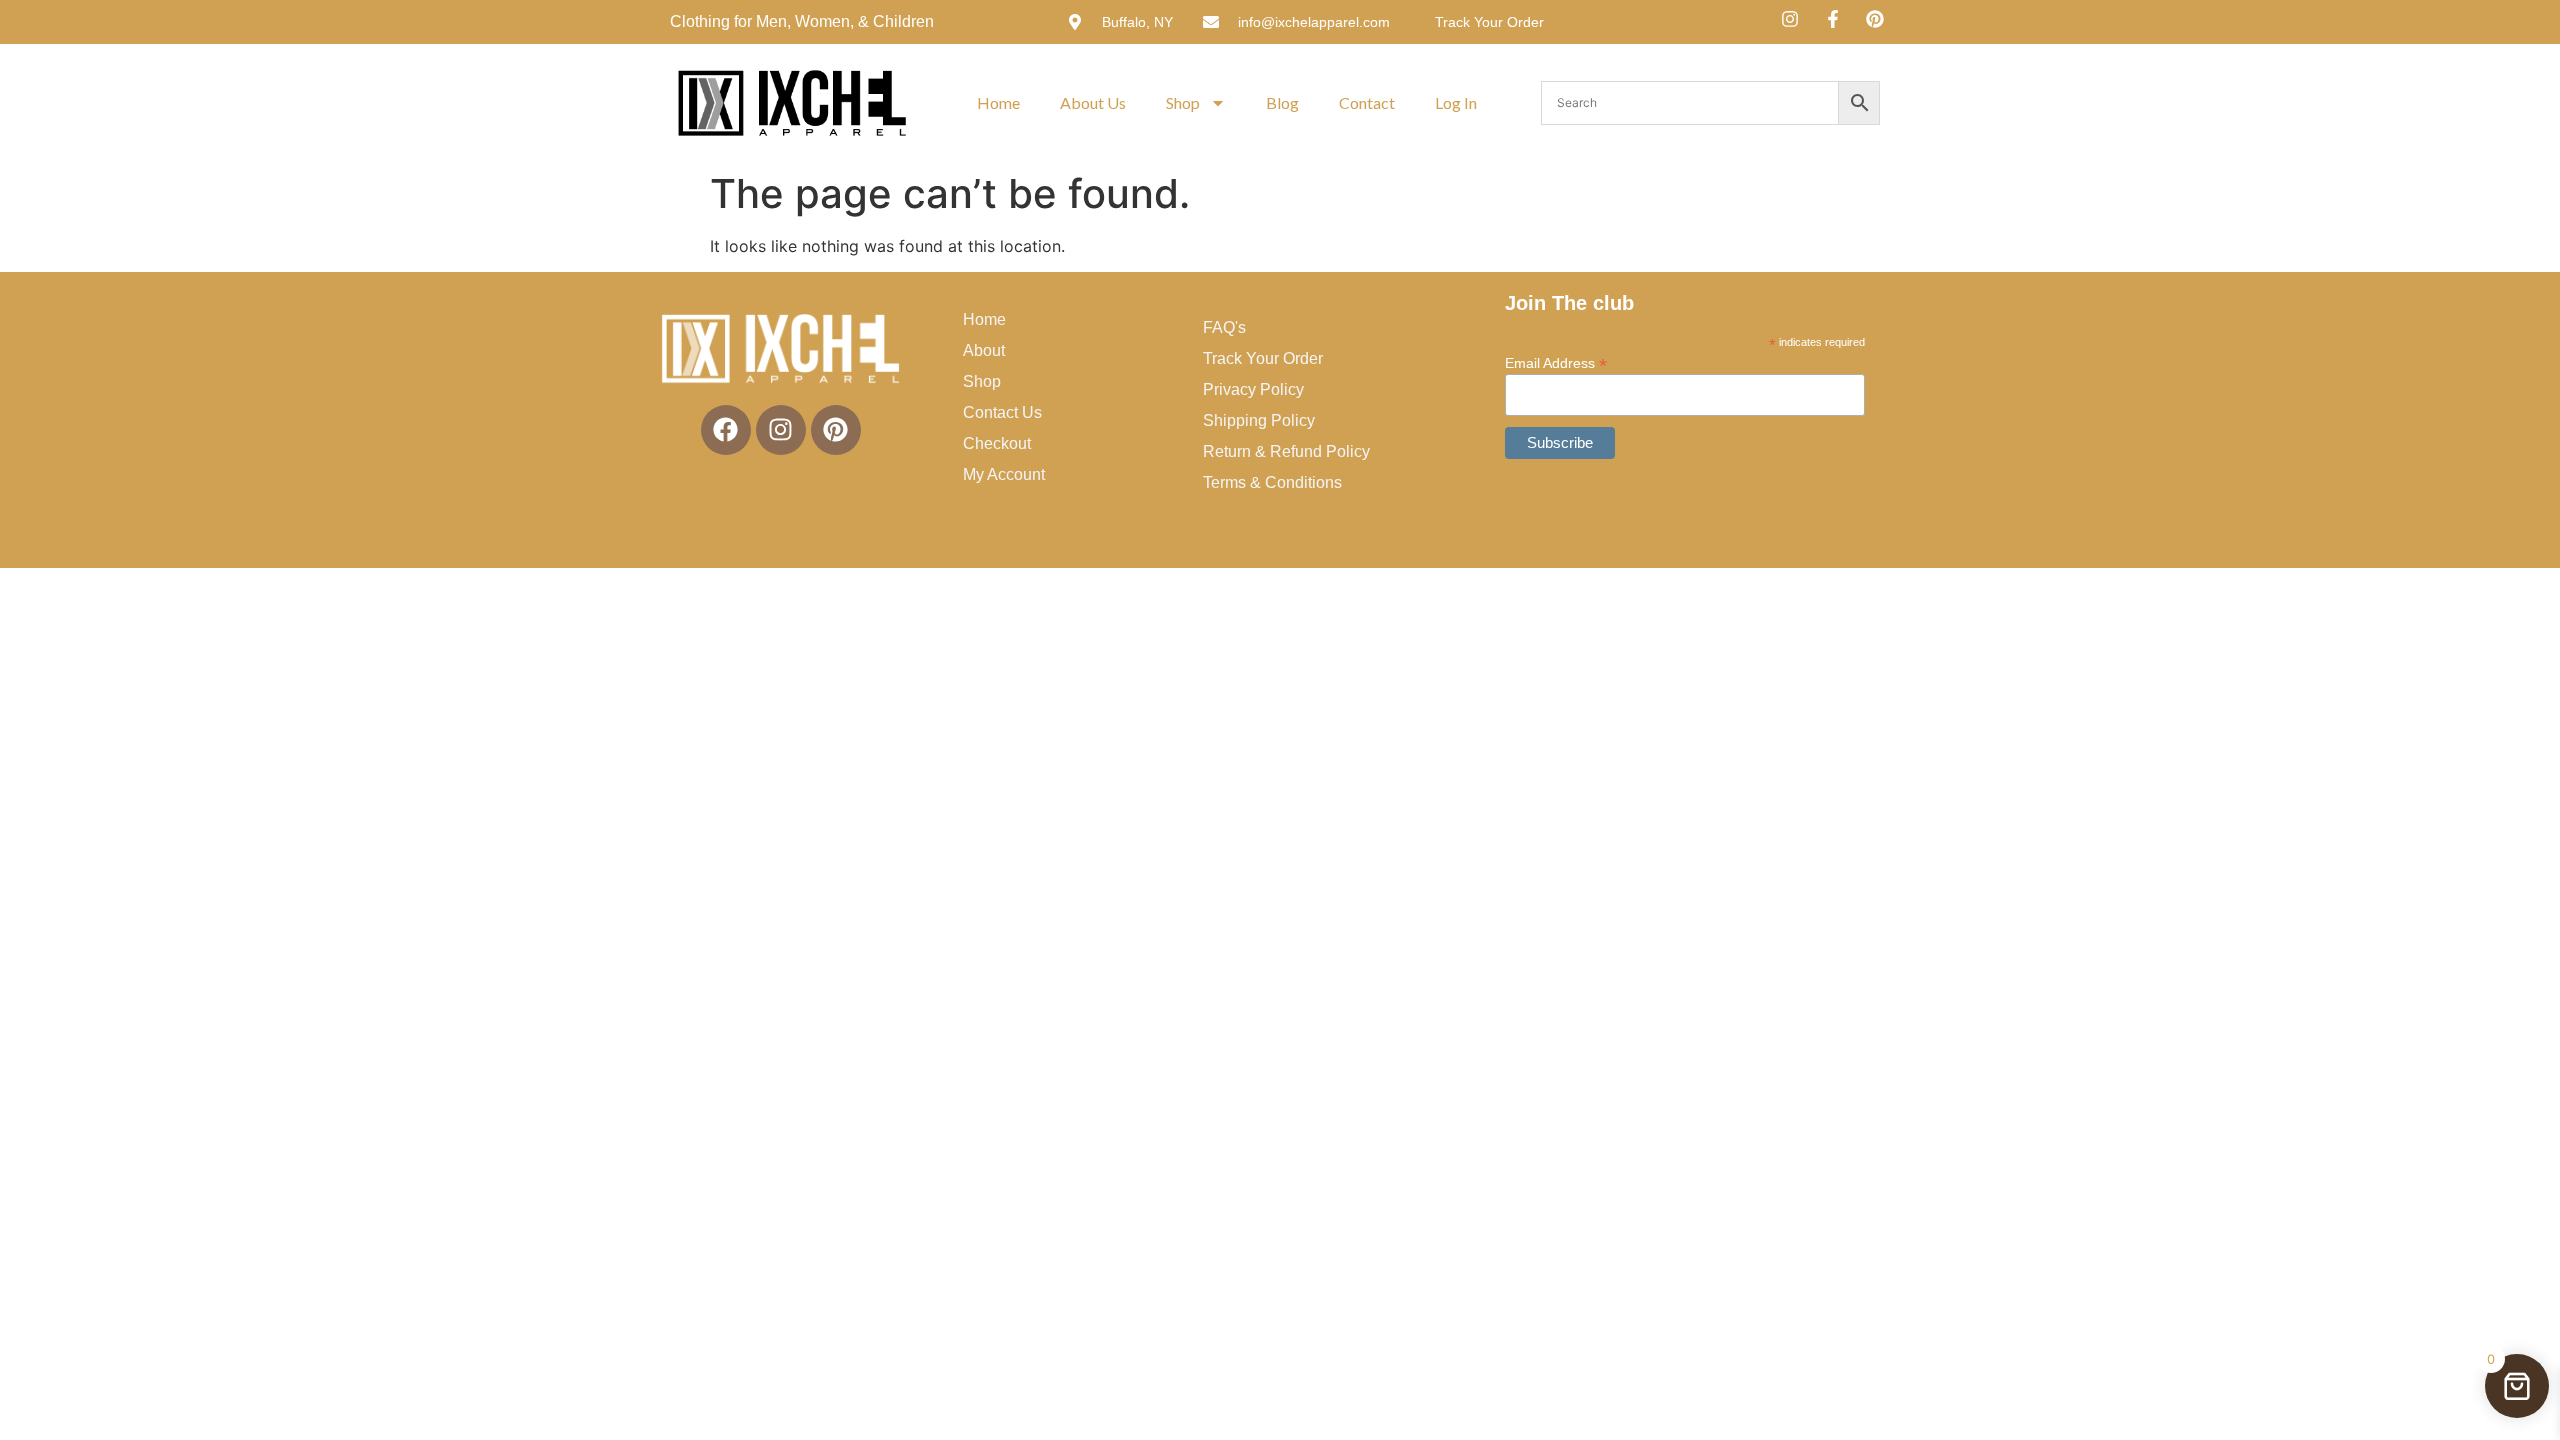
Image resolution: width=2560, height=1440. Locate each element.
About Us (1093, 102)
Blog (1282, 102)
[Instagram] (781, 430)
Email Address (1556, 362)
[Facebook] (726, 430)
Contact (1367, 102)
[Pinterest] (836, 430)
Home (998, 102)
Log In (1456, 102)
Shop (1183, 102)
